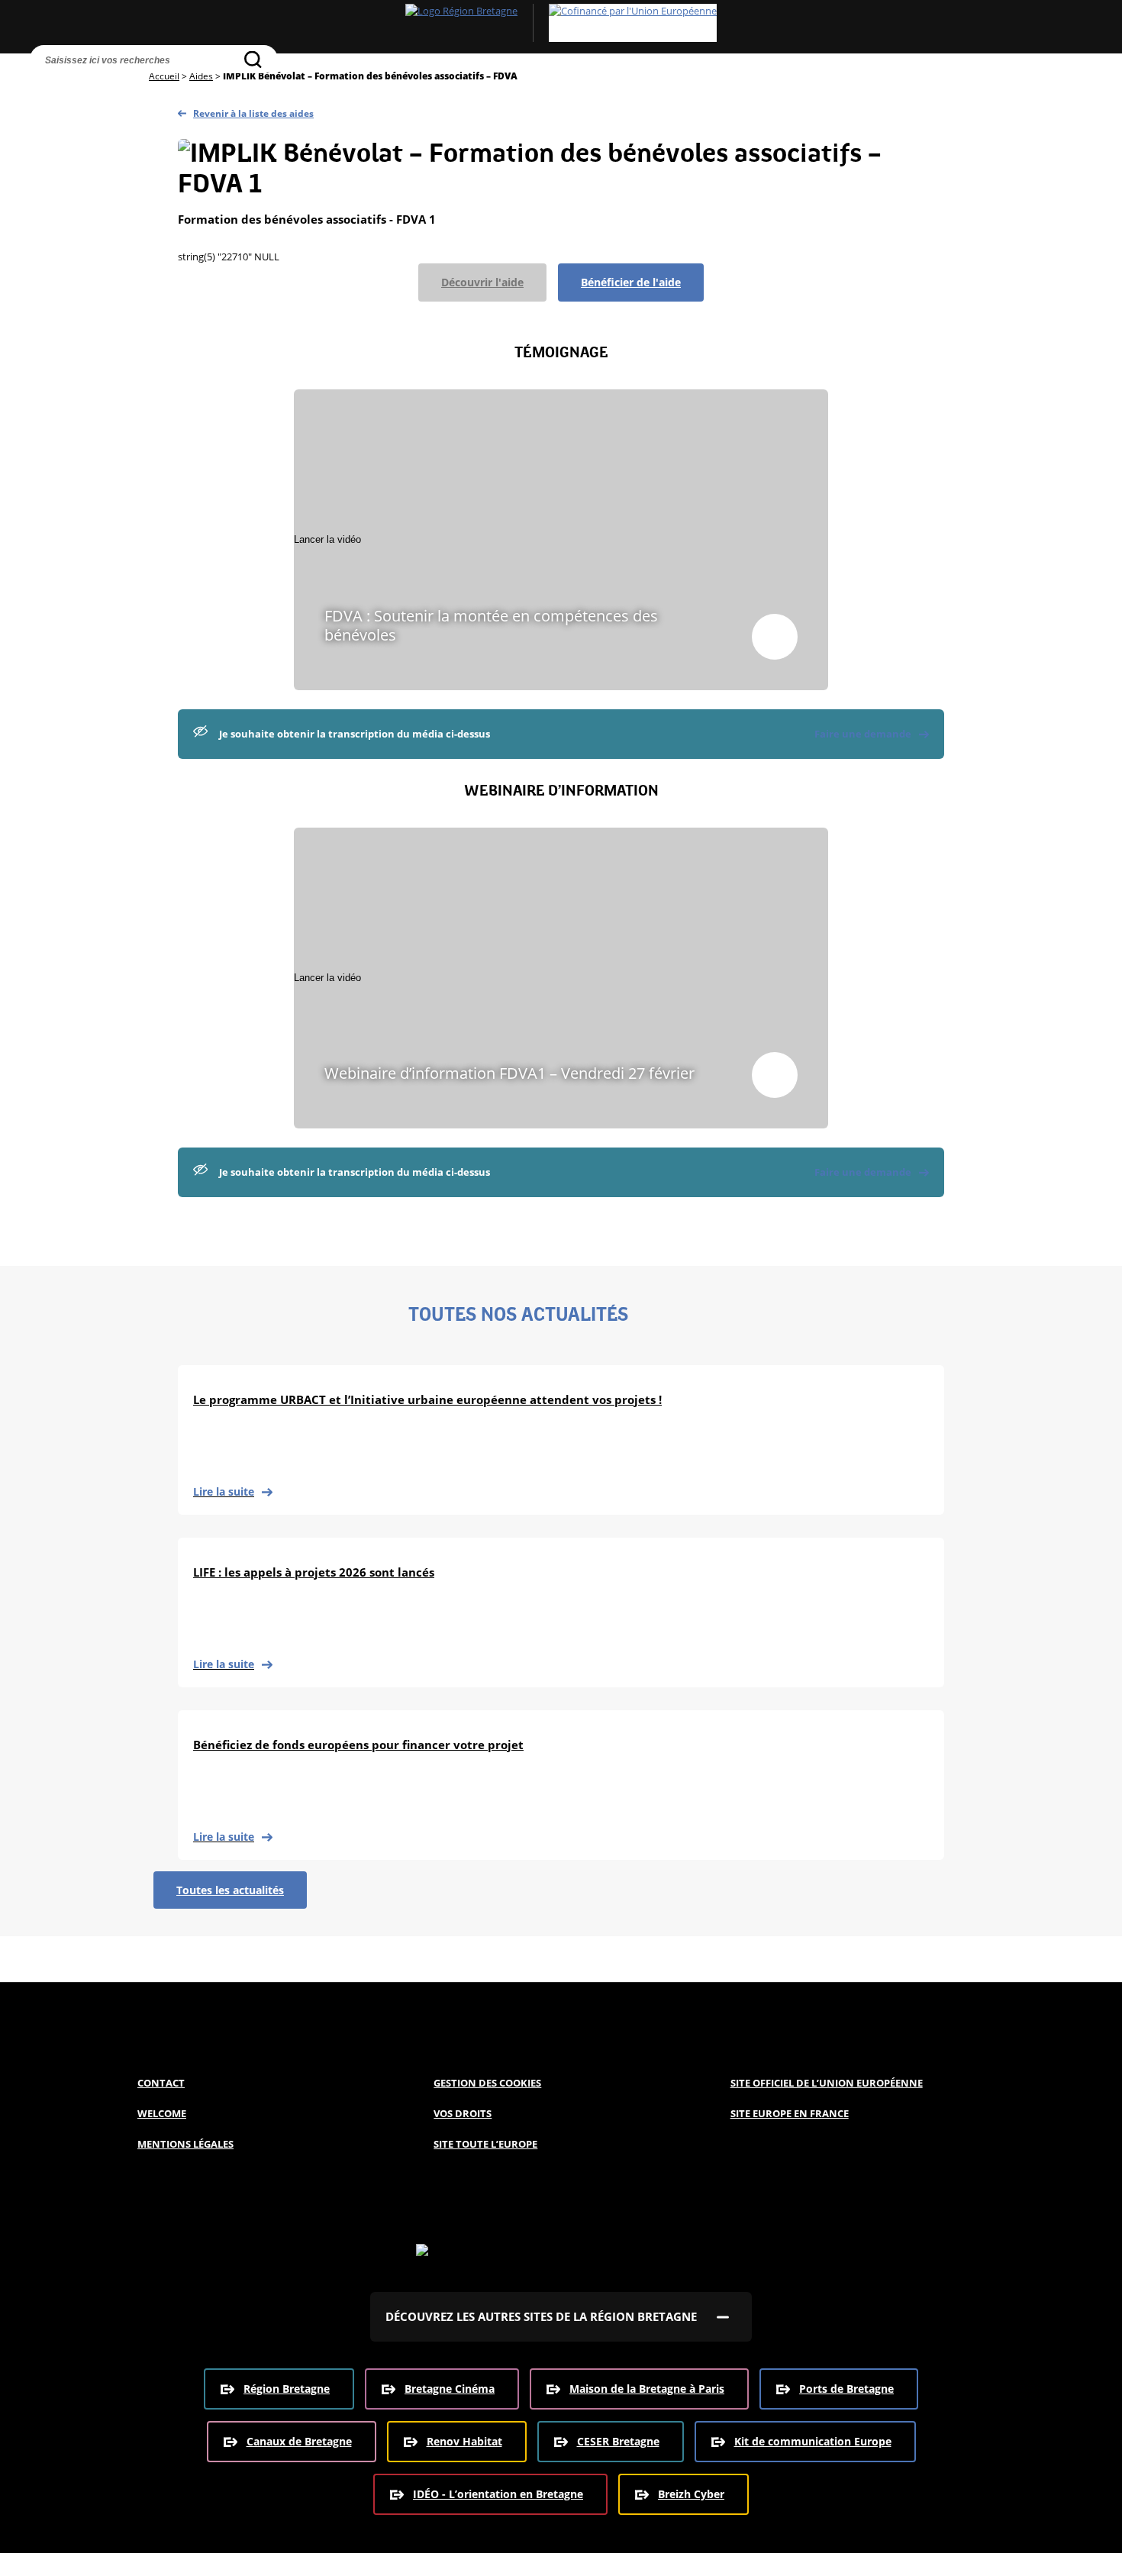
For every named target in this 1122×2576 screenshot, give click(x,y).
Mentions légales (185, 2144)
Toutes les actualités (230, 1890)
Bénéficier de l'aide (631, 282)
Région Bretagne (287, 2389)
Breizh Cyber (691, 2494)
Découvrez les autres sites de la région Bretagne (541, 2316)
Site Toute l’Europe (485, 2144)
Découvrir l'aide (482, 282)
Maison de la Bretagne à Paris (647, 2389)
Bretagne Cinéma (450, 2389)
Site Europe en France (790, 2113)
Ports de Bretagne (846, 2389)
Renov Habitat (464, 2441)
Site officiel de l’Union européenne (827, 2083)
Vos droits (463, 2113)
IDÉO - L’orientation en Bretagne (498, 2494)
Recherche (45, 88)
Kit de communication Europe (813, 2441)
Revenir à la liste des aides (253, 113)
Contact (161, 2083)
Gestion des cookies (487, 2083)
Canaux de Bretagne (299, 2441)
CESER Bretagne (618, 2441)
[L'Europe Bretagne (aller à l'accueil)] (561, 23)
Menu (77, 88)
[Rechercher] (253, 59)
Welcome (162, 2113)
